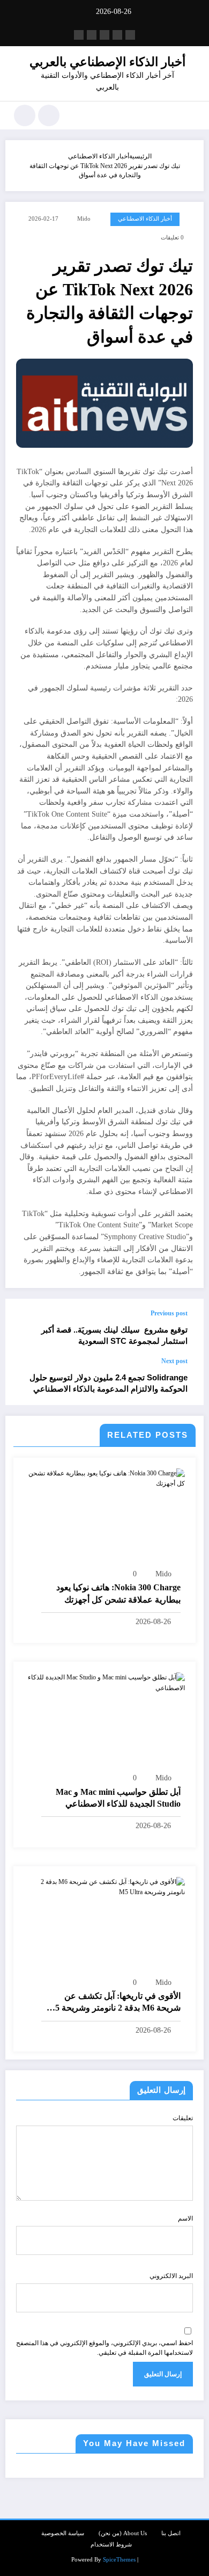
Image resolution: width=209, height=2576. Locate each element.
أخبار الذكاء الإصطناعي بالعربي (107, 62)
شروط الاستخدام (111, 2545)
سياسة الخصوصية (63, 2533)
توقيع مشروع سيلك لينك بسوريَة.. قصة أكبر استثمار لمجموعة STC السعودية (114, 1335)
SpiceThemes (119, 2560)
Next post (174, 1361)
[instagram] (92, 35)
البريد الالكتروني (171, 2276)
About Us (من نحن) (123, 2533)
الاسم (185, 2218)
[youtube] (79, 35)
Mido (84, 219)
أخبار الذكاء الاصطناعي (145, 219)
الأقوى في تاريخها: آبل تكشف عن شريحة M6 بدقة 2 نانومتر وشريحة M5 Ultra (114, 2003)
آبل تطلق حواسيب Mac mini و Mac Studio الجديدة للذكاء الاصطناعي (118, 1798)
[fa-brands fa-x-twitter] (117, 35)
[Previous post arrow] (25, 1328)
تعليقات (183, 2118)
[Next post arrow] (25, 1381)
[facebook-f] (130, 35)
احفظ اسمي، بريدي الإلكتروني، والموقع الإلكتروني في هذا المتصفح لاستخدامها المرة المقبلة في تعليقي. (104, 2348)
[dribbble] (104, 35)
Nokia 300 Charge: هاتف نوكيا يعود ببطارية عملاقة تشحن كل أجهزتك (118, 1593)
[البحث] (49, 115)
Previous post (169, 1313)
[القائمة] (190, 115)
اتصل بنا (171, 2533)
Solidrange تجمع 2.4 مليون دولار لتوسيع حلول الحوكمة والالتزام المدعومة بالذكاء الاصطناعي (109, 1383)
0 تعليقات (172, 238)
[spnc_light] (25, 115)
